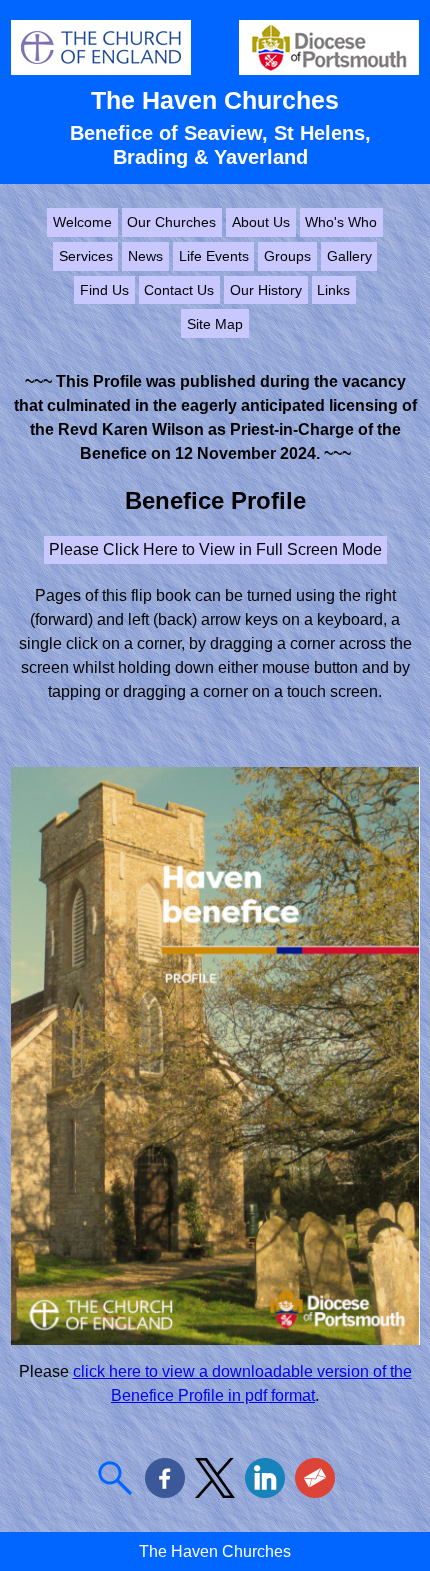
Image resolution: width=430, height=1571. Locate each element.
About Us (261, 222)
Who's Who (341, 222)
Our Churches (171, 222)
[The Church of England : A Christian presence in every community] (101, 69)
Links (333, 290)
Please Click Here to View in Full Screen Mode (215, 549)
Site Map (215, 324)
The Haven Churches (215, 100)
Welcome (82, 222)
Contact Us (179, 290)
